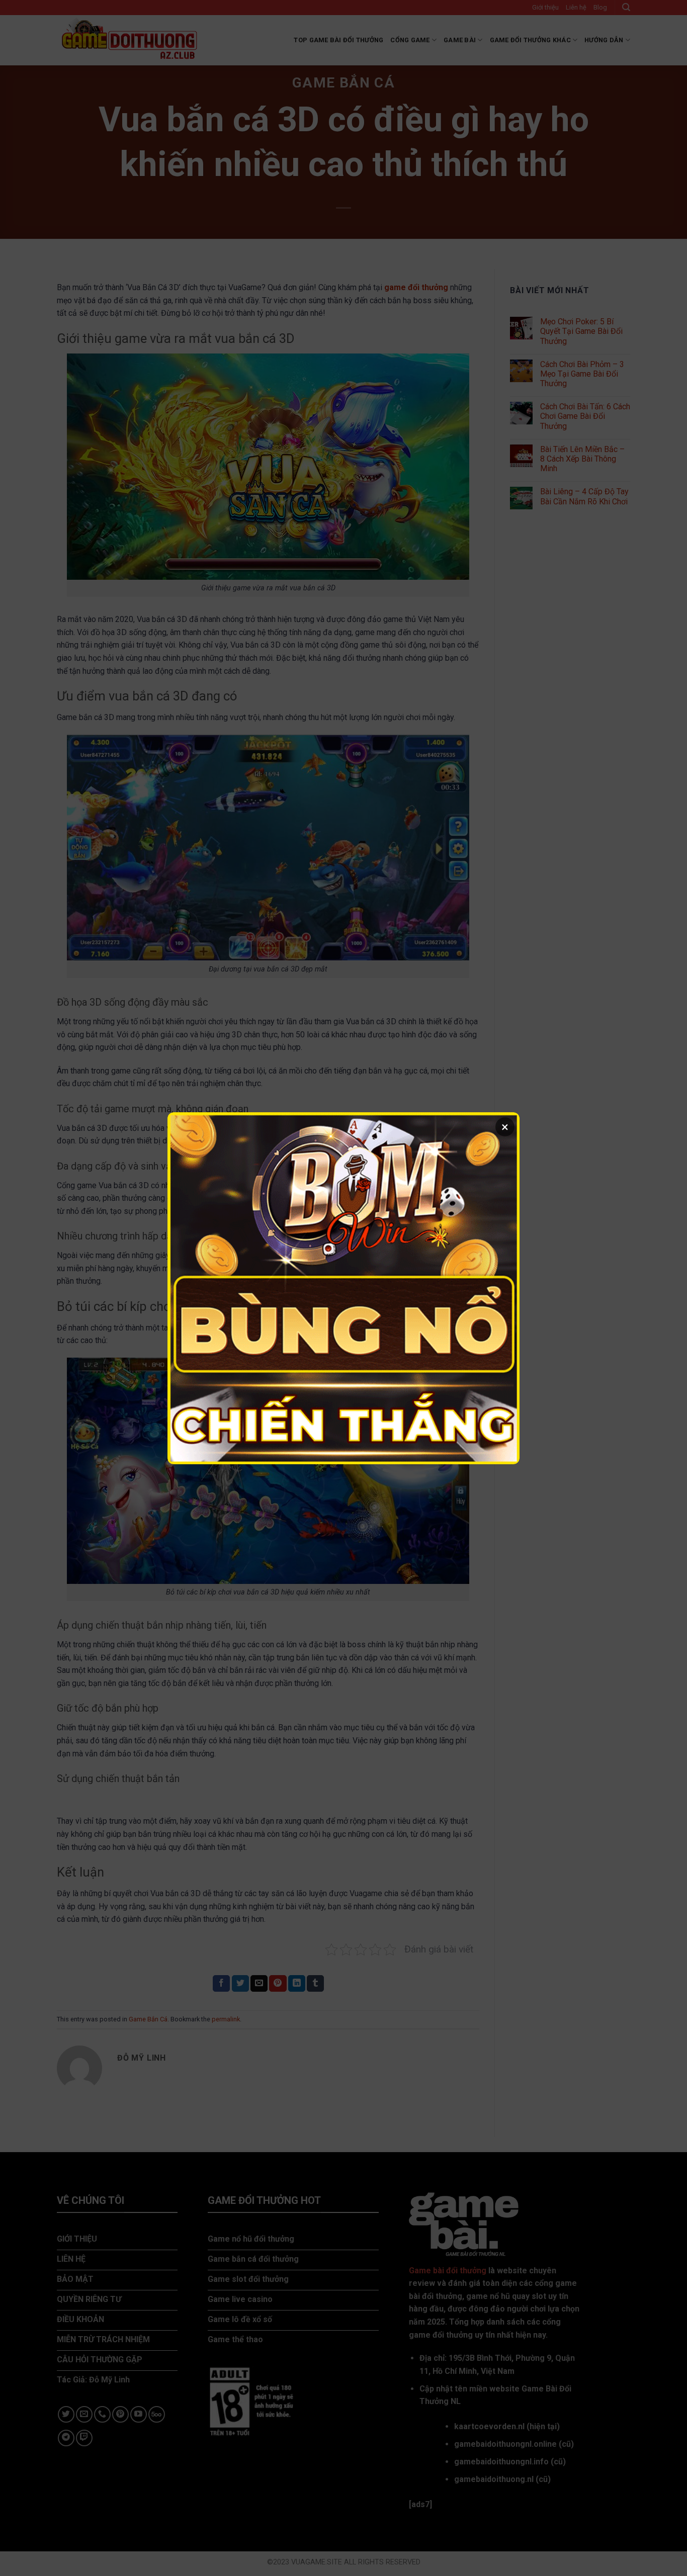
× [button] (505, 1127)
